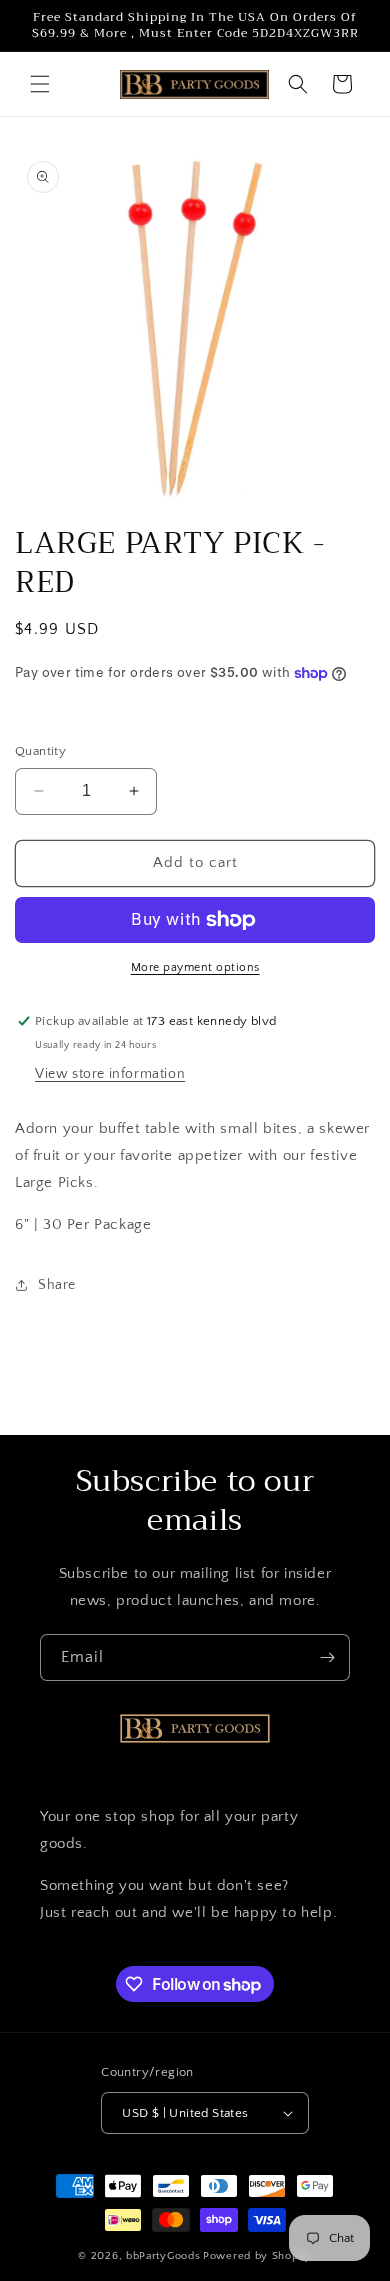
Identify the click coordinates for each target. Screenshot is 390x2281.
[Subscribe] (327, 1657)
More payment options (195, 967)
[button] (40, 84)
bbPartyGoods (163, 2256)
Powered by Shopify (257, 2256)
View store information (110, 1074)
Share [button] (57, 1285)
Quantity (40, 751)
